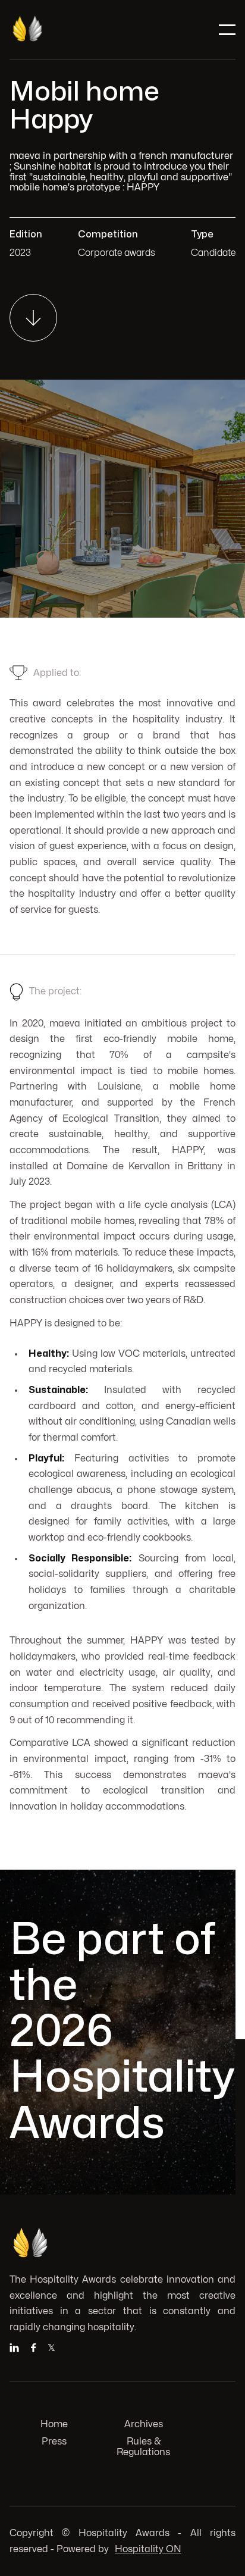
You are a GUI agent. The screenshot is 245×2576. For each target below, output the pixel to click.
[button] (227, 30)
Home (54, 2424)
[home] (54, 30)
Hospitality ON (148, 2549)
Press (54, 2442)
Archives (144, 2424)
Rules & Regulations (143, 2447)
